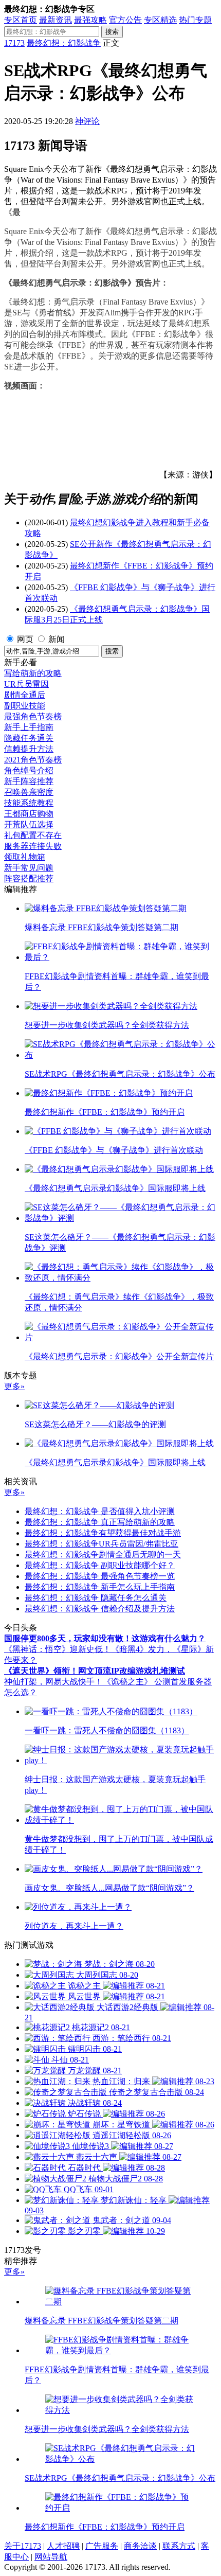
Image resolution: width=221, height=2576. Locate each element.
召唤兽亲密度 (29, 792)
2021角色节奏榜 (33, 760)
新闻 (57, 639)
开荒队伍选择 (29, 824)
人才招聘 (63, 2546)
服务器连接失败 (33, 846)
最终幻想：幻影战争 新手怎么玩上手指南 (100, 1587)
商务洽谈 (140, 2546)
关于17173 (23, 2546)
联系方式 (179, 2546)
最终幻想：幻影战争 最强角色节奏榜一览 (100, 1576)
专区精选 (160, 20)
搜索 (112, 32)
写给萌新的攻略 (33, 673)
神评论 (87, 121)
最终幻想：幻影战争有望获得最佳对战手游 (103, 1533)
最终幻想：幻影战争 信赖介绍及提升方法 (100, 1609)
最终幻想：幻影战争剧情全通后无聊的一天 (103, 1555)
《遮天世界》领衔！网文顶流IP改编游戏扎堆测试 (95, 1671)
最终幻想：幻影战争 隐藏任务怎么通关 (96, 1598)
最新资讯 (56, 20)
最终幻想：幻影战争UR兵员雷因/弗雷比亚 (102, 1544)
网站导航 (51, 2557)
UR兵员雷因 (26, 684)
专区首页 (21, 20)
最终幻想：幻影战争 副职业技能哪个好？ (100, 1565)
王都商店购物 (29, 814)
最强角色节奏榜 (33, 716)
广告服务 (102, 2546)
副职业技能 (25, 706)
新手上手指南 (29, 727)
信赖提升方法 (29, 749)
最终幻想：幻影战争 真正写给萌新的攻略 (100, 1522)
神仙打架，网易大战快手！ (53, 1682)
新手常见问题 (29, 868)
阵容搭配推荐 (29, 878)
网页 (25, 639)
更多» (14, 1386)
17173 (14, 43)
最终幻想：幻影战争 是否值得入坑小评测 (100, 1511)
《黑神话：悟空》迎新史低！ (58, 1649)
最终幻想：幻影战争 (64, 43)
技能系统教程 (29, 803)
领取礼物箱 (25, 857)
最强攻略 (90, 20)
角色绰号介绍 (29, 770)
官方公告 (125, 20)
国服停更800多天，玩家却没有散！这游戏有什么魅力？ (105, 1638)
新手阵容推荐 (29, 781)
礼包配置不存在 (33, 835)
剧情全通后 (25, 695)
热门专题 (195, 20)
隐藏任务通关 (29, 738)
